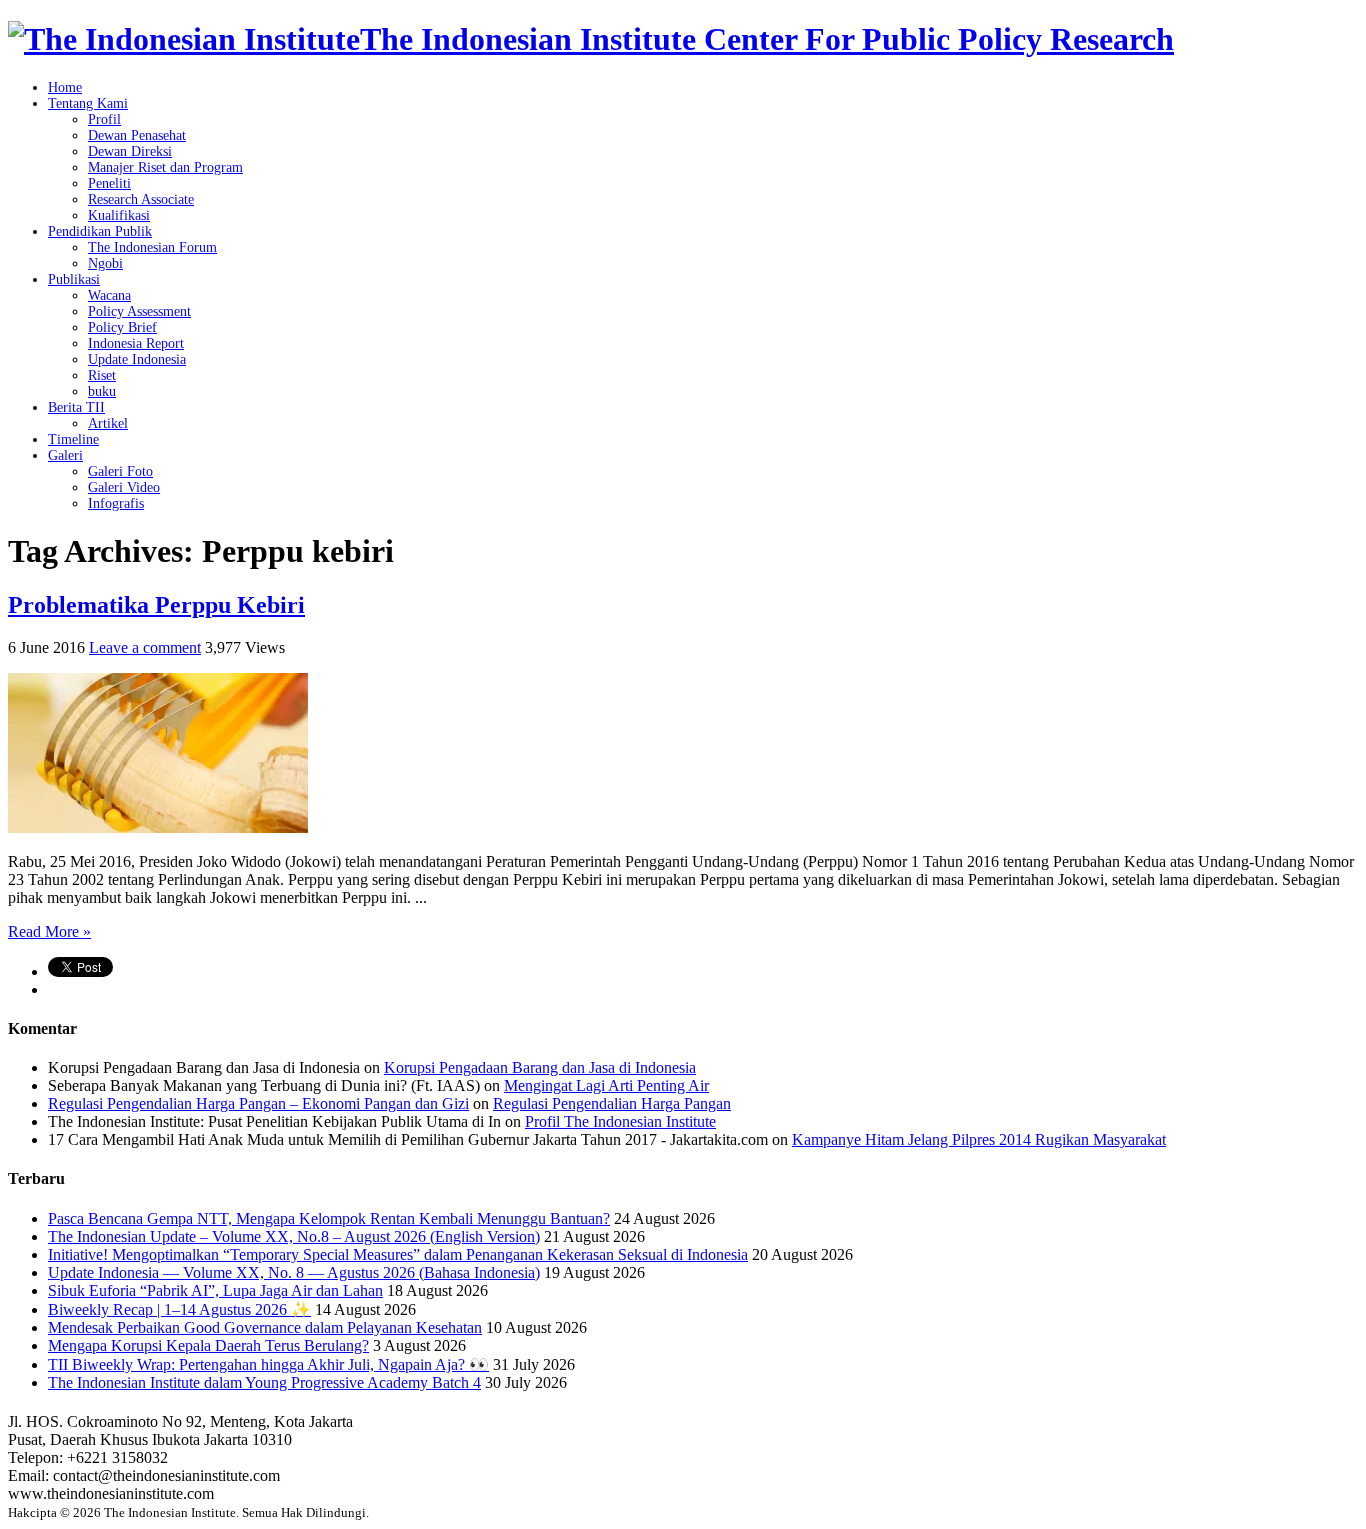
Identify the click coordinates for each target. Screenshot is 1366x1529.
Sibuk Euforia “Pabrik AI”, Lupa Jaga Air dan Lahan (215, 1290)
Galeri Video (124, 487)
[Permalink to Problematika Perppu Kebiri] (158, 827)
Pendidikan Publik (100, 231)
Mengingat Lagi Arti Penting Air (606, 1085)
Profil (104, 119)
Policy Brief (122, 327)
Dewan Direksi (130, 151)
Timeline (73, 439)
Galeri (65, 455)
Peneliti (109, 183)
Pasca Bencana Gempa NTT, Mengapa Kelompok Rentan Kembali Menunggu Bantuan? (329, 1218)
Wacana (109, 295)
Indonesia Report (136, 343)
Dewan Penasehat (137, 135)
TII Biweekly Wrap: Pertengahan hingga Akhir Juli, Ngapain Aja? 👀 (268, 1364)
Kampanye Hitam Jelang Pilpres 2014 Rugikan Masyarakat (979, 1139)
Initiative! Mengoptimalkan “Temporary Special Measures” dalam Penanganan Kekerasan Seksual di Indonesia (398, 1254)
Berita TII (76, 407)
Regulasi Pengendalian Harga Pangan (612, 1103)
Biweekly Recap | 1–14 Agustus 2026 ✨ (179, 1309)
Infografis (116, 503)
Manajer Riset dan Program (165, 167)
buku (102, 391)
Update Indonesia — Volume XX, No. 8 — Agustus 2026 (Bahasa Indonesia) (294, 1272)
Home (65, 87)
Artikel (108, 423)
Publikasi (74, 279)
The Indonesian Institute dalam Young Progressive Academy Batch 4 (264, 1382)
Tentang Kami (88, 103)
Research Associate (141, 199)
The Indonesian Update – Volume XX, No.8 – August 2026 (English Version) (294, 1236)
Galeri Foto (120, 471)
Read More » (49, 931)
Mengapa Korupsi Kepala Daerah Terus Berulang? (208, 1345)
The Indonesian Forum (152, 247)
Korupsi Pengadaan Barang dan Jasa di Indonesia (540, 1067)
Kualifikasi (119, 215)
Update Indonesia (137, 359)
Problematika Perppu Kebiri (156, 605)
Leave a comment (145, 647)
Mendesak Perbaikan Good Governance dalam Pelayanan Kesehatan (265, 1327)
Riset (102, 375)
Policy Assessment (139, 311)
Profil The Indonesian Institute (620, 1121)
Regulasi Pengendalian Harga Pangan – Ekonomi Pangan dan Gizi (258, 1103)
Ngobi (105, 263)
